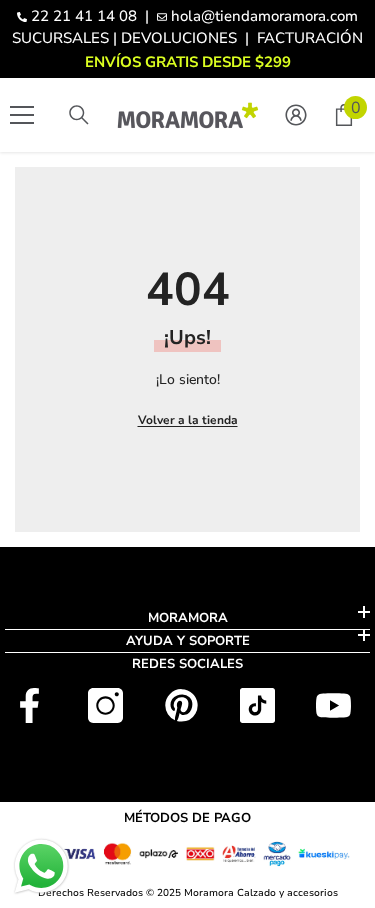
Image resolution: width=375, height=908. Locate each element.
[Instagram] (105, 705)
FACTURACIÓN (310, 38)
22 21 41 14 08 (84, 16)
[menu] (22, 115)
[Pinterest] (181, 705)
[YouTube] (333, 705)
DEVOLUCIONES (179, 38)
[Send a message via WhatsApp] (41, 866)
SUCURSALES (60, 38)
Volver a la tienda (188, 420)
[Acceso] (296, 115)
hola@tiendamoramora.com (264, 16)
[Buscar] (79, 115)
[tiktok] (257, 705)
